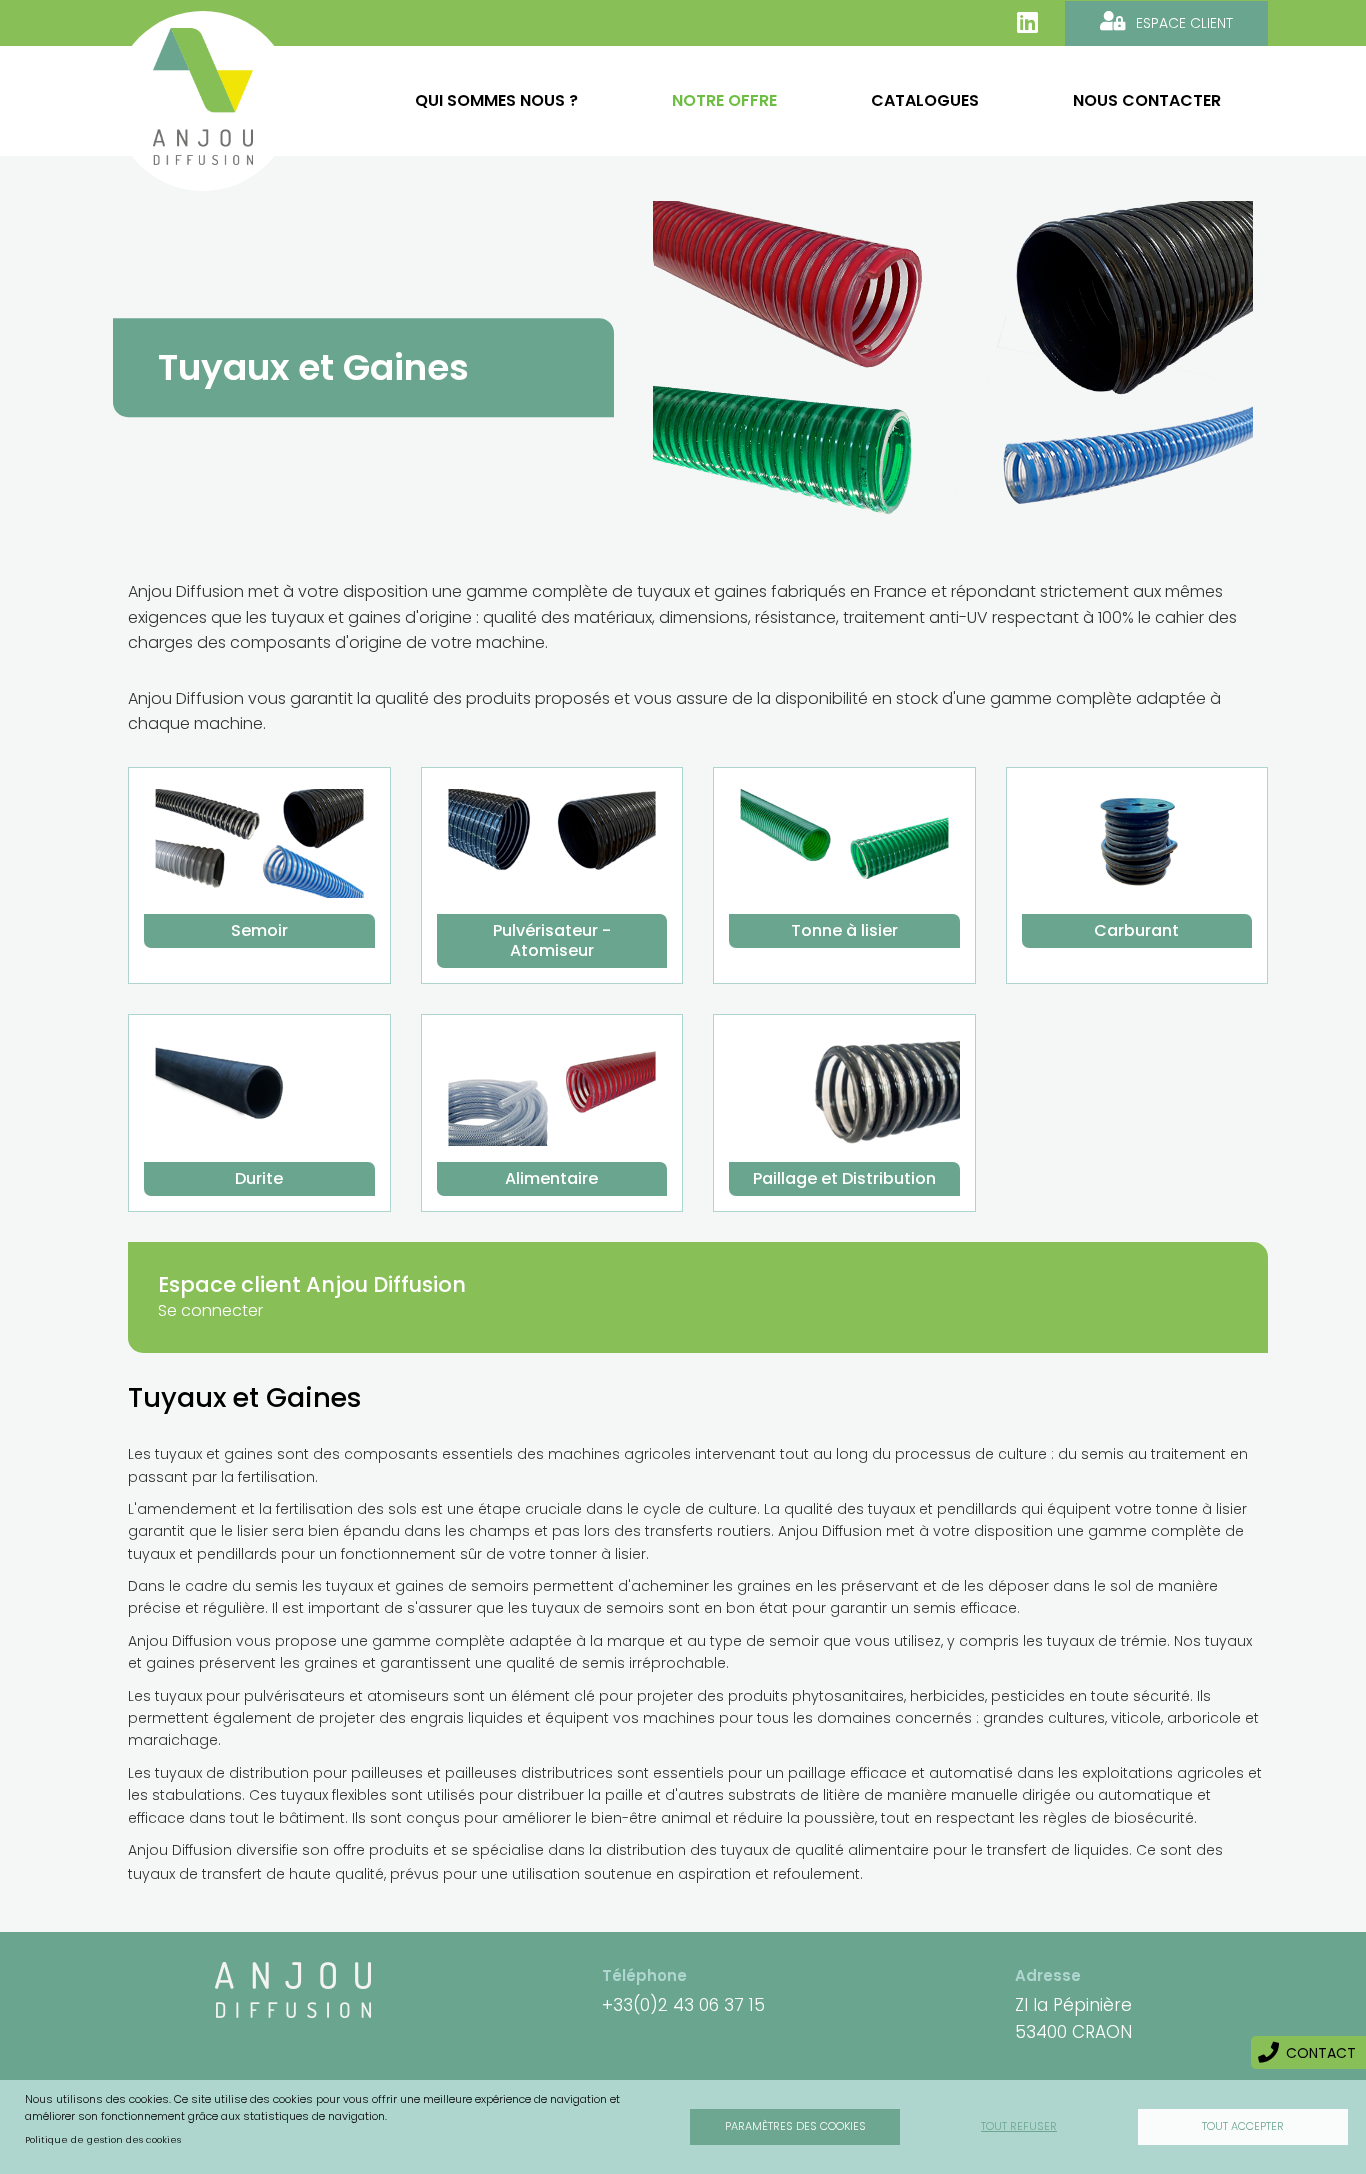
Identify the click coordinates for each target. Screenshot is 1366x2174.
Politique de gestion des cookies (103, 2139)
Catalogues (925, 100)
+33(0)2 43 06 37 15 (683, 2005)
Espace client (1184, 23)
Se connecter (210, 1310)
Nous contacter (1147, 100)
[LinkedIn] (1027, 22)
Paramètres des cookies (795, 2126)
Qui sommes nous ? (496, 100)
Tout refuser (1019, 2126)
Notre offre (724, 100)
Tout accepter (1243, 2126)
